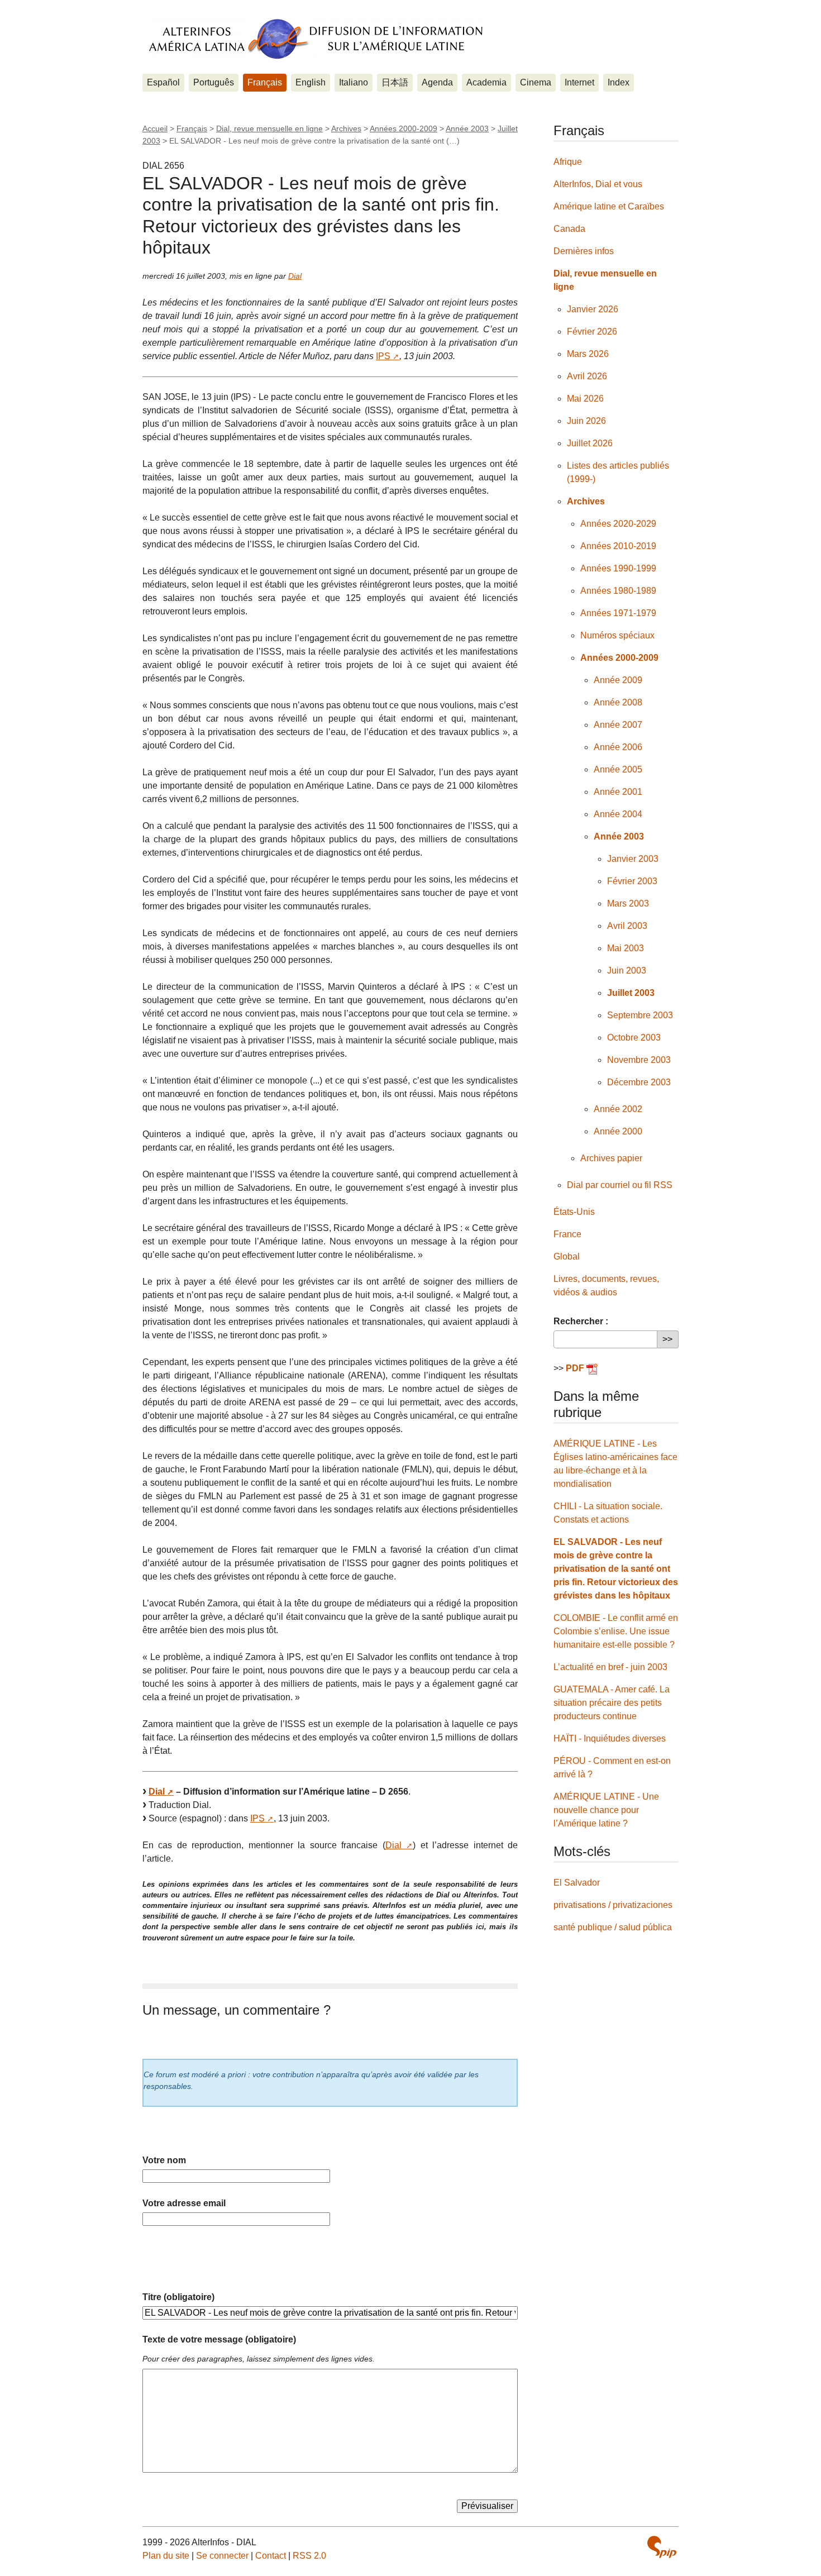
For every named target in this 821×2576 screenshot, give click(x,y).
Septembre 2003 (640, 1015)
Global (567, 1256)
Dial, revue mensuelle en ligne (269, 128)
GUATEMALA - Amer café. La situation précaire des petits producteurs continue (612, 1703)
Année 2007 (618, 725)
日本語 (395, 82)
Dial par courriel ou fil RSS (620, 1185)
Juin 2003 (627, 970)
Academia (486, 82)
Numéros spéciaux (617, 635)
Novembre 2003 (639, 1060)
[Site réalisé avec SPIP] (662, 2547)
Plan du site (166, 2556)
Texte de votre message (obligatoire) (219, 2339)
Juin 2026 (586, 421)
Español (163, 82)
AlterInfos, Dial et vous (598, 184)
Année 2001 (618, 792)
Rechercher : (581, 1321)
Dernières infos (584, 251)
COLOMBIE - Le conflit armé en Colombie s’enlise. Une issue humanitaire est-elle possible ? (616, 1631)
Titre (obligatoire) (178, 2297)
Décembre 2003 (639, 1082)
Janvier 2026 (593, 309)
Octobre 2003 (634, 1037)
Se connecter (222, 2556)
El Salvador (577, 1883)
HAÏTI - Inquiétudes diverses (610, 1738)
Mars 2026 (588, 354)
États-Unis (574, 1212)
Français (265, 82)
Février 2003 (632, 881)
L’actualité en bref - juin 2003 (610, 1667)
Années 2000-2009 (404, 128)
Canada (569, 229)
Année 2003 (467, 128)
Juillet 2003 (631, 993)
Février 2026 (592, 331)
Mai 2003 (626, 948)
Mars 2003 (628, 903)
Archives (346, 128)
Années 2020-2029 (618, 524)
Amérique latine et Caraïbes (609, 206)
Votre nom (164, 2160)
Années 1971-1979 (618, 613)
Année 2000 (618, 1131)
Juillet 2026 (590, 443)
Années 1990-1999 (618, 568)
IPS (383, 356)
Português (214, 82)
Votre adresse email (184, 2203)
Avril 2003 (627, 926)
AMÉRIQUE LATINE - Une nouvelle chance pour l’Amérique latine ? (606, 1810)
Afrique (568, 162)
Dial (295, 276)
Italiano (354, 82)
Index (619, 82)
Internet (579, 82)
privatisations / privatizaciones (613, 1905)
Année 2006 (618, 747)
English (311, 82)
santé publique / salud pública (613, 1927)
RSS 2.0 (309, 2556)
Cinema (536, 82)
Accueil (155, 128)
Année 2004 (618, 814)
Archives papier (611, 1158)
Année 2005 (618, 769)
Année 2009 (618, 680)
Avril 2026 (587, 376)
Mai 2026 (585, 399)
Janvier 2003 (633, 859)
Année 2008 (618, 702)
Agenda (437, 82)
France (567, 1234)
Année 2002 (618, 1109)
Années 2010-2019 (618, 546)
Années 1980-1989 (618, 591)
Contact (271, 2556)
